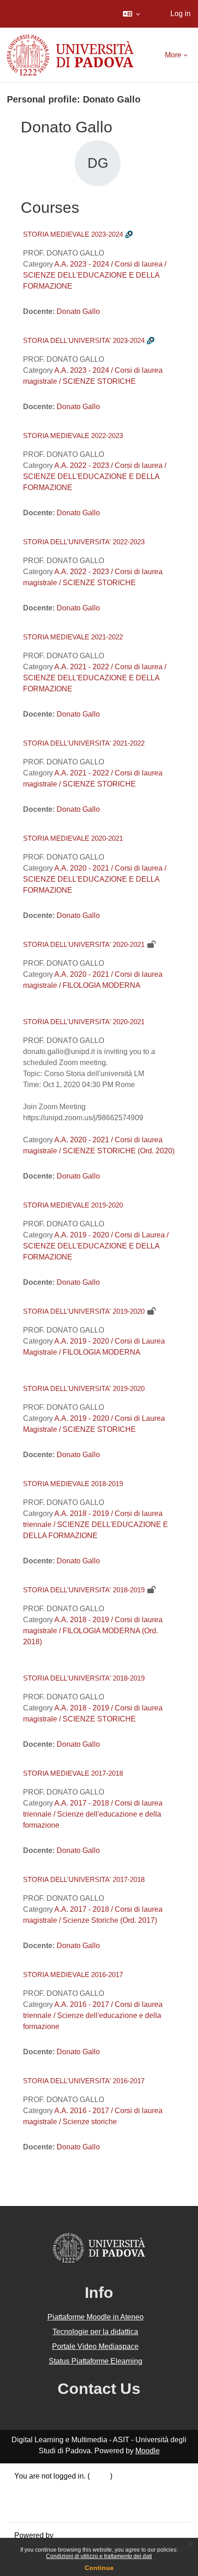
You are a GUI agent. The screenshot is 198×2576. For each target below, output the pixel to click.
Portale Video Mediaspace (95, 2346)
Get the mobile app (45, 2509)
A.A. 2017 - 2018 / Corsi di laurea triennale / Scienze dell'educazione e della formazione (93, 1814)
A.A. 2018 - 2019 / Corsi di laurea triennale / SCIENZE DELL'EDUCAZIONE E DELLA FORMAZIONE (96, 1525)
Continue (99, 2568)
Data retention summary (53, 2487)
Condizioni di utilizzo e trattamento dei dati (99, 2556)
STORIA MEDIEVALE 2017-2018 (73, 1773)
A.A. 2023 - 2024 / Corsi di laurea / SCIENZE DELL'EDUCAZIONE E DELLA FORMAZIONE (95, 275)
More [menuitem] (173, 55)
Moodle (148, 2451)
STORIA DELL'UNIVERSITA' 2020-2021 (84, 944)
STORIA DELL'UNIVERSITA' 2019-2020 (84, 1311)
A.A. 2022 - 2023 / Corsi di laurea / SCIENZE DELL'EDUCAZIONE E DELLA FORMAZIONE (95, 476)
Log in (181, 14)
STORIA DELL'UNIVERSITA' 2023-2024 (84, 340)
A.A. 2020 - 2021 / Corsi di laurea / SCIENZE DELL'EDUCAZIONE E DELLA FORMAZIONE (95, 879)
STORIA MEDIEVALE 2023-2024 (73, 234)
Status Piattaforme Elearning (96, 2361)
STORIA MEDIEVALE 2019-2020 (73, 1205)
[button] (131, 14)
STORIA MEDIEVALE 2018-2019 (73, 1484)
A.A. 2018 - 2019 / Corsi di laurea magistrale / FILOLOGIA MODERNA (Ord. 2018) (93, 1631)
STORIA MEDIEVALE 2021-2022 (73, 637)
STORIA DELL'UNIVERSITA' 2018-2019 (84, 1590)
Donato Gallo (78, 311)
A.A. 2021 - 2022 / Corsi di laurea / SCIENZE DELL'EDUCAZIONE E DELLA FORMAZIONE (95, 678)
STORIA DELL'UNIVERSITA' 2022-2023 (84, 542)
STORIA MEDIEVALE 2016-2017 (73, 1975)
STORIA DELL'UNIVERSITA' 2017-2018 (84, 1879)
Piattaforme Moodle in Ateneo (96, 2317)
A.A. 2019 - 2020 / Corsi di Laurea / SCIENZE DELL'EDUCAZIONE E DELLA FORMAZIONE (96, 1246)
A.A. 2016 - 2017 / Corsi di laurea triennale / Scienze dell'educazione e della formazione (93, 2015)
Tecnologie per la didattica (95, 2332)
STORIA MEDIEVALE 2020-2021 (73, 838)
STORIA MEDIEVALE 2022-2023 (73, 436)
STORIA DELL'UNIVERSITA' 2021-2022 (84, 743)
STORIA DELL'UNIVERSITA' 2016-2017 (84, 2081)
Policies (27, 2498)
